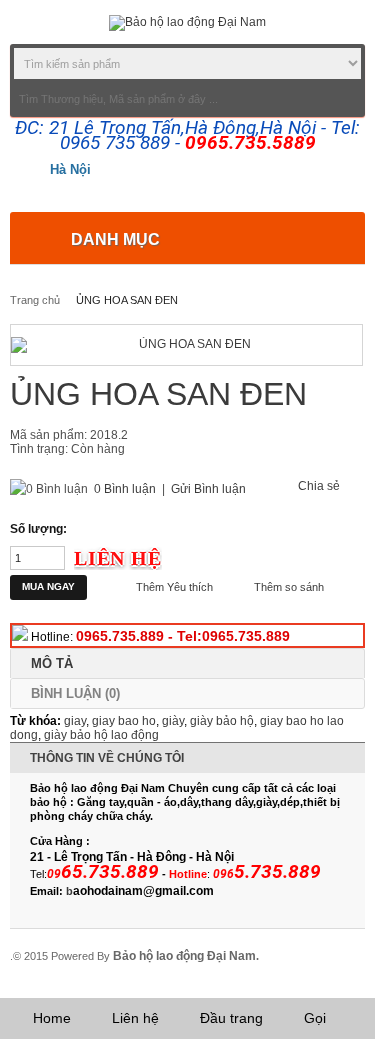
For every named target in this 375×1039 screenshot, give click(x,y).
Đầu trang (231, 1018)
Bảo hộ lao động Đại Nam (184, 956)
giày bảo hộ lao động (101, 735)
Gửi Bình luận (208, 489)
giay (75, 721)
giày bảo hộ (222, 721)
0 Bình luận (125, 489)
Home (52, 1018)
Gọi (315, 1018)
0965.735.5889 (250, 142)
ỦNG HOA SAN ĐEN (127, 300)
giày (173, 721)
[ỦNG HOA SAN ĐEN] (186, 345)
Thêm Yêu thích (174, 587)
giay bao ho (124, 721)
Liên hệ (135, 1018)
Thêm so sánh (289, 587)
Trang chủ (35, 300)
